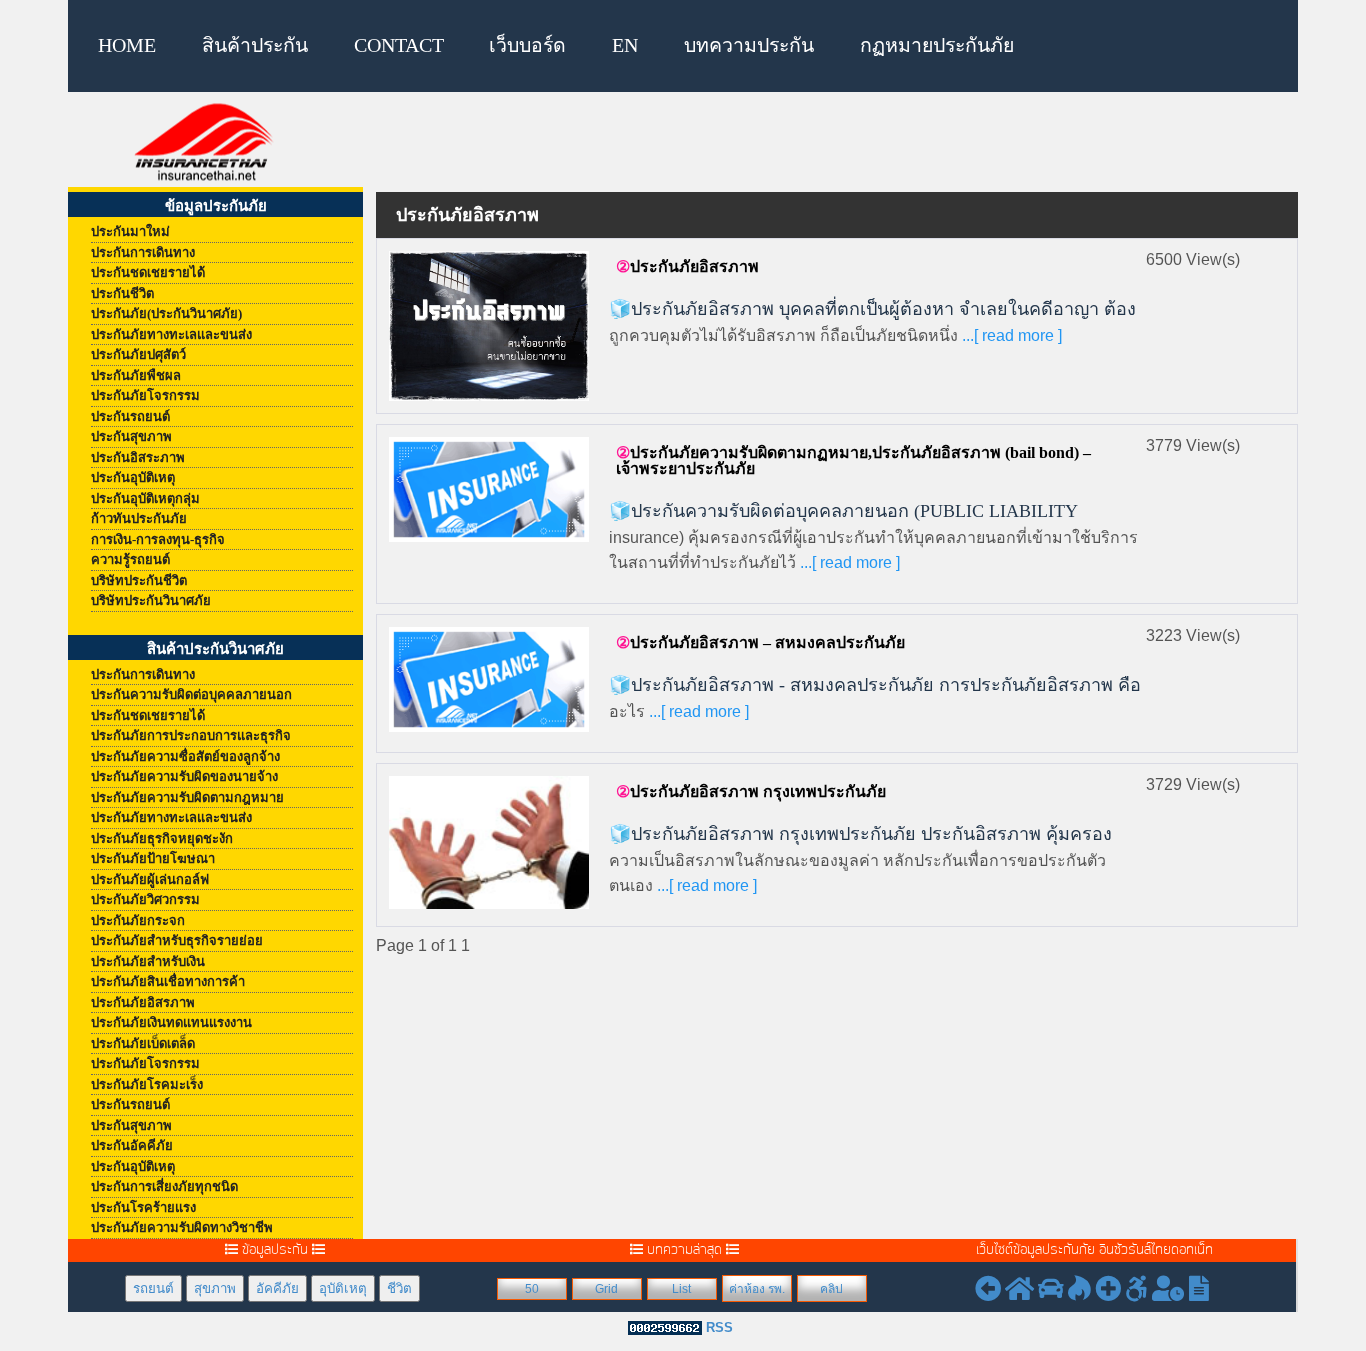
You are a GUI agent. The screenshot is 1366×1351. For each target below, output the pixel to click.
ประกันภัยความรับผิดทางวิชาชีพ (182, 1227)
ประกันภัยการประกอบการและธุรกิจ (191, 735)
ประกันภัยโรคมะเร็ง (147, 1084)
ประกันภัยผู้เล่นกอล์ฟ (150, 879)
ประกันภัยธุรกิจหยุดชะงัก (162, 838)
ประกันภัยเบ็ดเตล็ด (143, 1043)
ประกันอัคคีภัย (132, 1145)
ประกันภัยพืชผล (136, 375)
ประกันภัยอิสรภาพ (143, 1002)
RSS (719, 1327)
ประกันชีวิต (122, 293)
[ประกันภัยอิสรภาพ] (489, 324)
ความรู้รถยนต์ (130, 559)
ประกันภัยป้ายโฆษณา (153, 858)
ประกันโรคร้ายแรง (143, 1207)
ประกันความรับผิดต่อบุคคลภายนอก (191, 694)
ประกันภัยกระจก (138, 920)
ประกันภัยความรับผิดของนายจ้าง (184, 776)
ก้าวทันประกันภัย (139, 518)
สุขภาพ (215, 1288)
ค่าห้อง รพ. (757, 1289)
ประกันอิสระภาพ (138, 457)
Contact (399, 45)
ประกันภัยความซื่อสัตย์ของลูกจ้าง (185, 756)
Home (127, 45)
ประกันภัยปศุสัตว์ (138, 354)
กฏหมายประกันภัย (937, 45)
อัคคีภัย (277, 1288)
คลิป (831, 1289)
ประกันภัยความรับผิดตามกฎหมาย (187, 797)
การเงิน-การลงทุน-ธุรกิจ (158, 539)
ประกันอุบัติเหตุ (133, 477)
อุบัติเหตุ (343, 1288)
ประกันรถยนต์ (130, 416)
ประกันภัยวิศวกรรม (145, 899)
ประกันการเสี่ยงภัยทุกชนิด (164, 1186)
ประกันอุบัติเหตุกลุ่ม (145, 498)
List (681, 1289)
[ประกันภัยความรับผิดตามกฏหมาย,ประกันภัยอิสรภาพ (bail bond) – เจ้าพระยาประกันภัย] (489, 488)
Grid (606, 1289)
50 (532, 1289)
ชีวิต (399, 1288)
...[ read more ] (1010, 335)
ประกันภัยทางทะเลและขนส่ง (171, 334)
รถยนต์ (153, 1288)
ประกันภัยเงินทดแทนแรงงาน (171, 1022)
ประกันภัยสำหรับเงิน (148, 961)
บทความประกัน (749, 45)
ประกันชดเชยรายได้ (148, 272)
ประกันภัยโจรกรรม (145, 395)
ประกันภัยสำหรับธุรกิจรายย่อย (177, 940)
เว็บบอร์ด (527, 45)
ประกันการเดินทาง (143, 252)
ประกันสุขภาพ (131, 436)
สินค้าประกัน (255, 45)
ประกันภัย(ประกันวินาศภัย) (166, 313)
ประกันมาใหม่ (130, 231)
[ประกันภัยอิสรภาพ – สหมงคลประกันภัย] (489, 678)
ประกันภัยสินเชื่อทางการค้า (168, 981)
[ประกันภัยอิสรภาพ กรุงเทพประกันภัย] (489, 841)
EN (625, 45)
